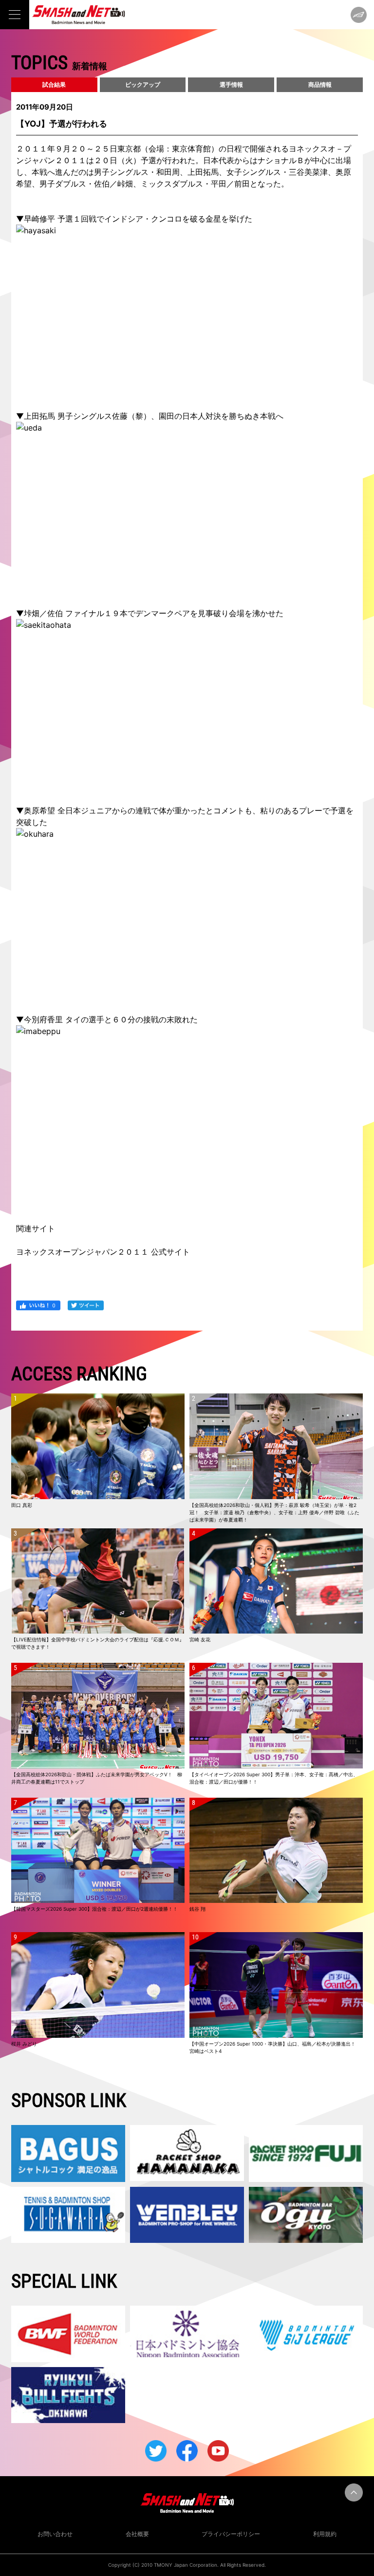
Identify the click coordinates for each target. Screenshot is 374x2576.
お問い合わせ (55, 2534)
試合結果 (54, 85)
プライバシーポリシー (231, 2534)
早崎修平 (39, 219)
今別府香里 (43, 1019)
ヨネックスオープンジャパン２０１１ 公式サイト (103, 1252)
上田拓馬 (39, 416)
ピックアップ (143, 85)
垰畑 (32, 613)
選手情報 (231, 85)
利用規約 (325, 2534)
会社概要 (137, 2534)
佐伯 (55, 613)
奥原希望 (39, 810)
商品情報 (320, 85)
